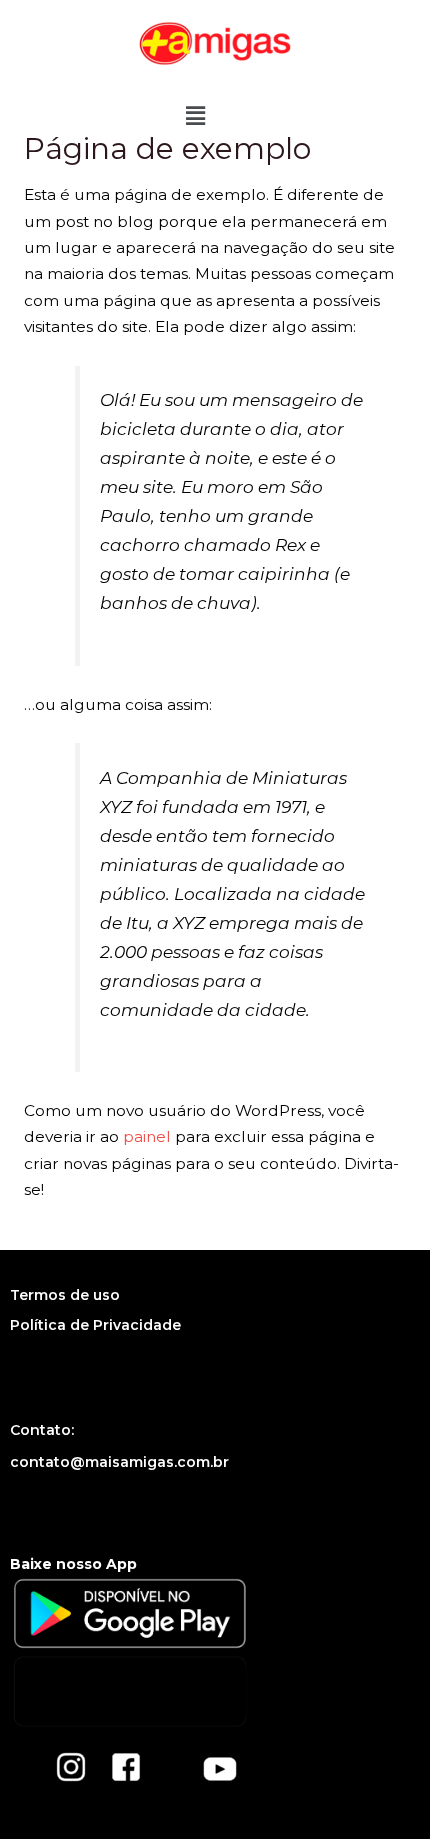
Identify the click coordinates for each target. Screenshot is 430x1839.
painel (147, 1136)
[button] (195, 116)
